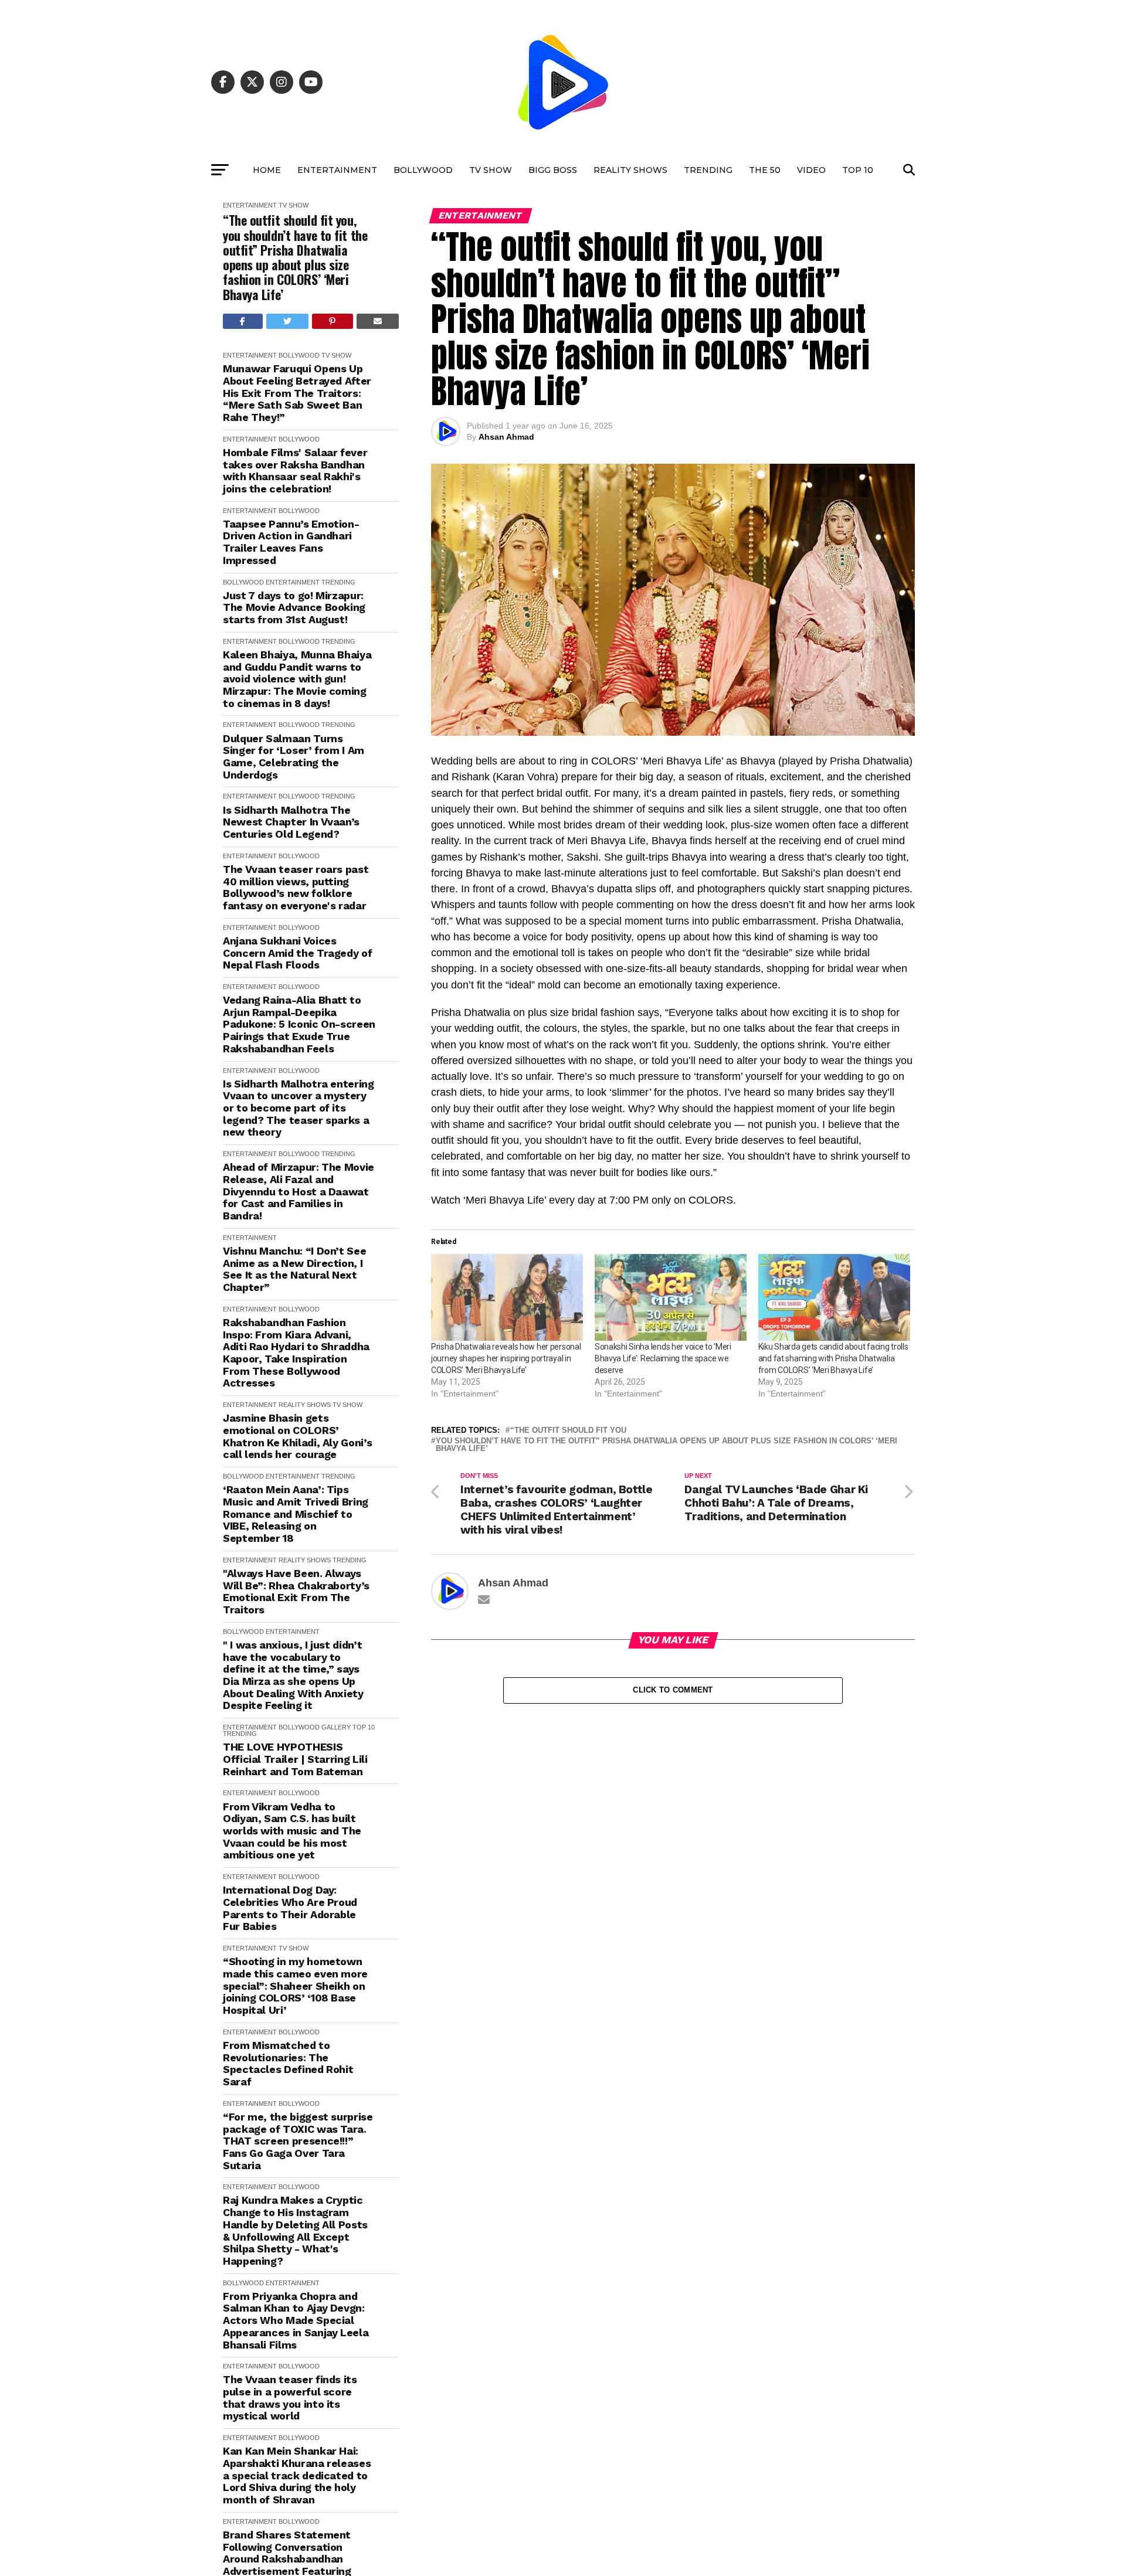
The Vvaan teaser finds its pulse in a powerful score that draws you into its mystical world (290, 2398)
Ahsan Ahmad (506, 437)
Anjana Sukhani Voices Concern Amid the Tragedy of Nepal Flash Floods (297, 953)
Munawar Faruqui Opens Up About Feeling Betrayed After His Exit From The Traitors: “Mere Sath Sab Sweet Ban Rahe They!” (297, 393)
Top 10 (858, 170)
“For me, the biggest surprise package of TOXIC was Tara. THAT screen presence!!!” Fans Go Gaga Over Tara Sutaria (298, 2141)
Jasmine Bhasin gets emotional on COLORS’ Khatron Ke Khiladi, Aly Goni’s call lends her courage (297, 1436)
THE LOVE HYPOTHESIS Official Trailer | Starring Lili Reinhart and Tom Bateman (295, 1759)
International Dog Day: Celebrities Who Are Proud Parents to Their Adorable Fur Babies (290, 1908)
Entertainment (337, 170)
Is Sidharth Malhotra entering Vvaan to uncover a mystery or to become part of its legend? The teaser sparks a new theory (299, 1108)
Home (267, 170)
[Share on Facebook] (243, 321)
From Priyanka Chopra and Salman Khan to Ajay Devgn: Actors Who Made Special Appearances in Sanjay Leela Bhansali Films (296, 2321)
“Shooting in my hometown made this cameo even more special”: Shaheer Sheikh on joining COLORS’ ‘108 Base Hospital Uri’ (295, 1986)
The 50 (765, 170)
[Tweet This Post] (288, 321)
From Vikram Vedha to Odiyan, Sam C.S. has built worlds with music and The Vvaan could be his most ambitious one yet (292, 1831)
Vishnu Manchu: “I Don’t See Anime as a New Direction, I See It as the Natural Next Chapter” (294, 1269)
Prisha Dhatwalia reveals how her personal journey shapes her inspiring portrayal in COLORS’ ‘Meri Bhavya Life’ (506, 1358)
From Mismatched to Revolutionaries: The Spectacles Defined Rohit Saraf (288, 2064)
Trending (708, 170)
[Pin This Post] (333, 321)
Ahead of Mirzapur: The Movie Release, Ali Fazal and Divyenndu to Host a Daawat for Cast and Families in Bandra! (299, 1192)
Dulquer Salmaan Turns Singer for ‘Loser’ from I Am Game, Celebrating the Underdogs (294, 757)
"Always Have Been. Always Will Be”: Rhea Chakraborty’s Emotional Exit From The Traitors (296, 1592)
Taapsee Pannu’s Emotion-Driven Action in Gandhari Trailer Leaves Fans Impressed (291, 542)
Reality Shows (630, 170)
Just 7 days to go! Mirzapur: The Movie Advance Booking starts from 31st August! (294, 608)
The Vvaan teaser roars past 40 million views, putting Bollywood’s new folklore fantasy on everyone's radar (296, 888)
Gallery (336, 1727)
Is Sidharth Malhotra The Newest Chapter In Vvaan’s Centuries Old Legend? (291, 822)
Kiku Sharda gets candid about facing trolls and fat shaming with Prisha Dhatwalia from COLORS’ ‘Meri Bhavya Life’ (833, 1358)
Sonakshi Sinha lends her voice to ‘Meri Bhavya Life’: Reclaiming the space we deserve (663, 1358)
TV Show (491, 170)
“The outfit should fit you (568, 1431)
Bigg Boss (553, 170)
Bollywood (423, 170)
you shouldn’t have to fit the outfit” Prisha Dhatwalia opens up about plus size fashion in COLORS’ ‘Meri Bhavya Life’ (667, 1445)
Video (811, 170)
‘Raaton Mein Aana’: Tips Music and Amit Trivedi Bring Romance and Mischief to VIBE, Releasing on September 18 (296, 1514)
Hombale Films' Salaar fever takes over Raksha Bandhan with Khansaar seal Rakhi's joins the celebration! (295, 471)
